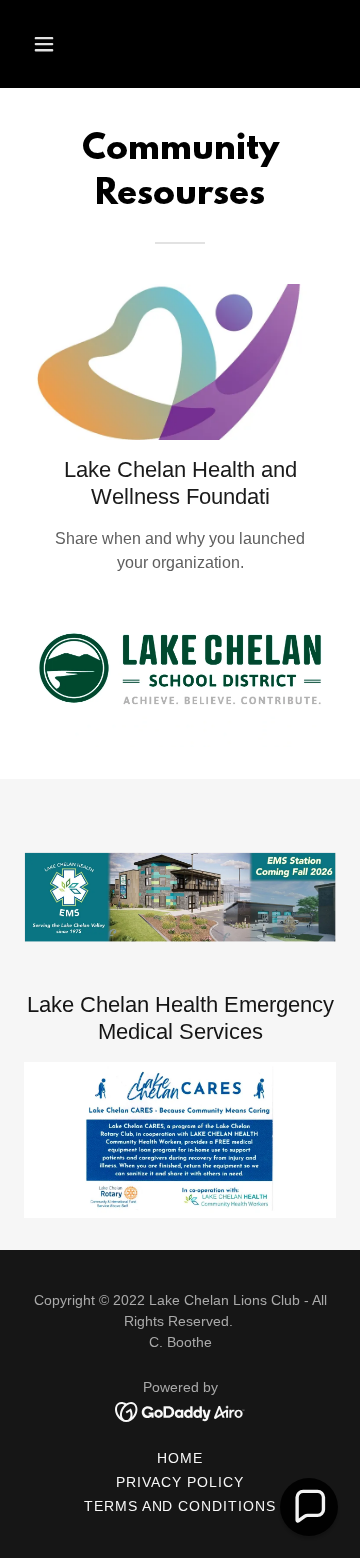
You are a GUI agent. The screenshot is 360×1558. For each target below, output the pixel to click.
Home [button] (180, 1458)
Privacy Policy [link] (180, 1482)
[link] (180, 1410)
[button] (59, 44)
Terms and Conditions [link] (180, 1506)
